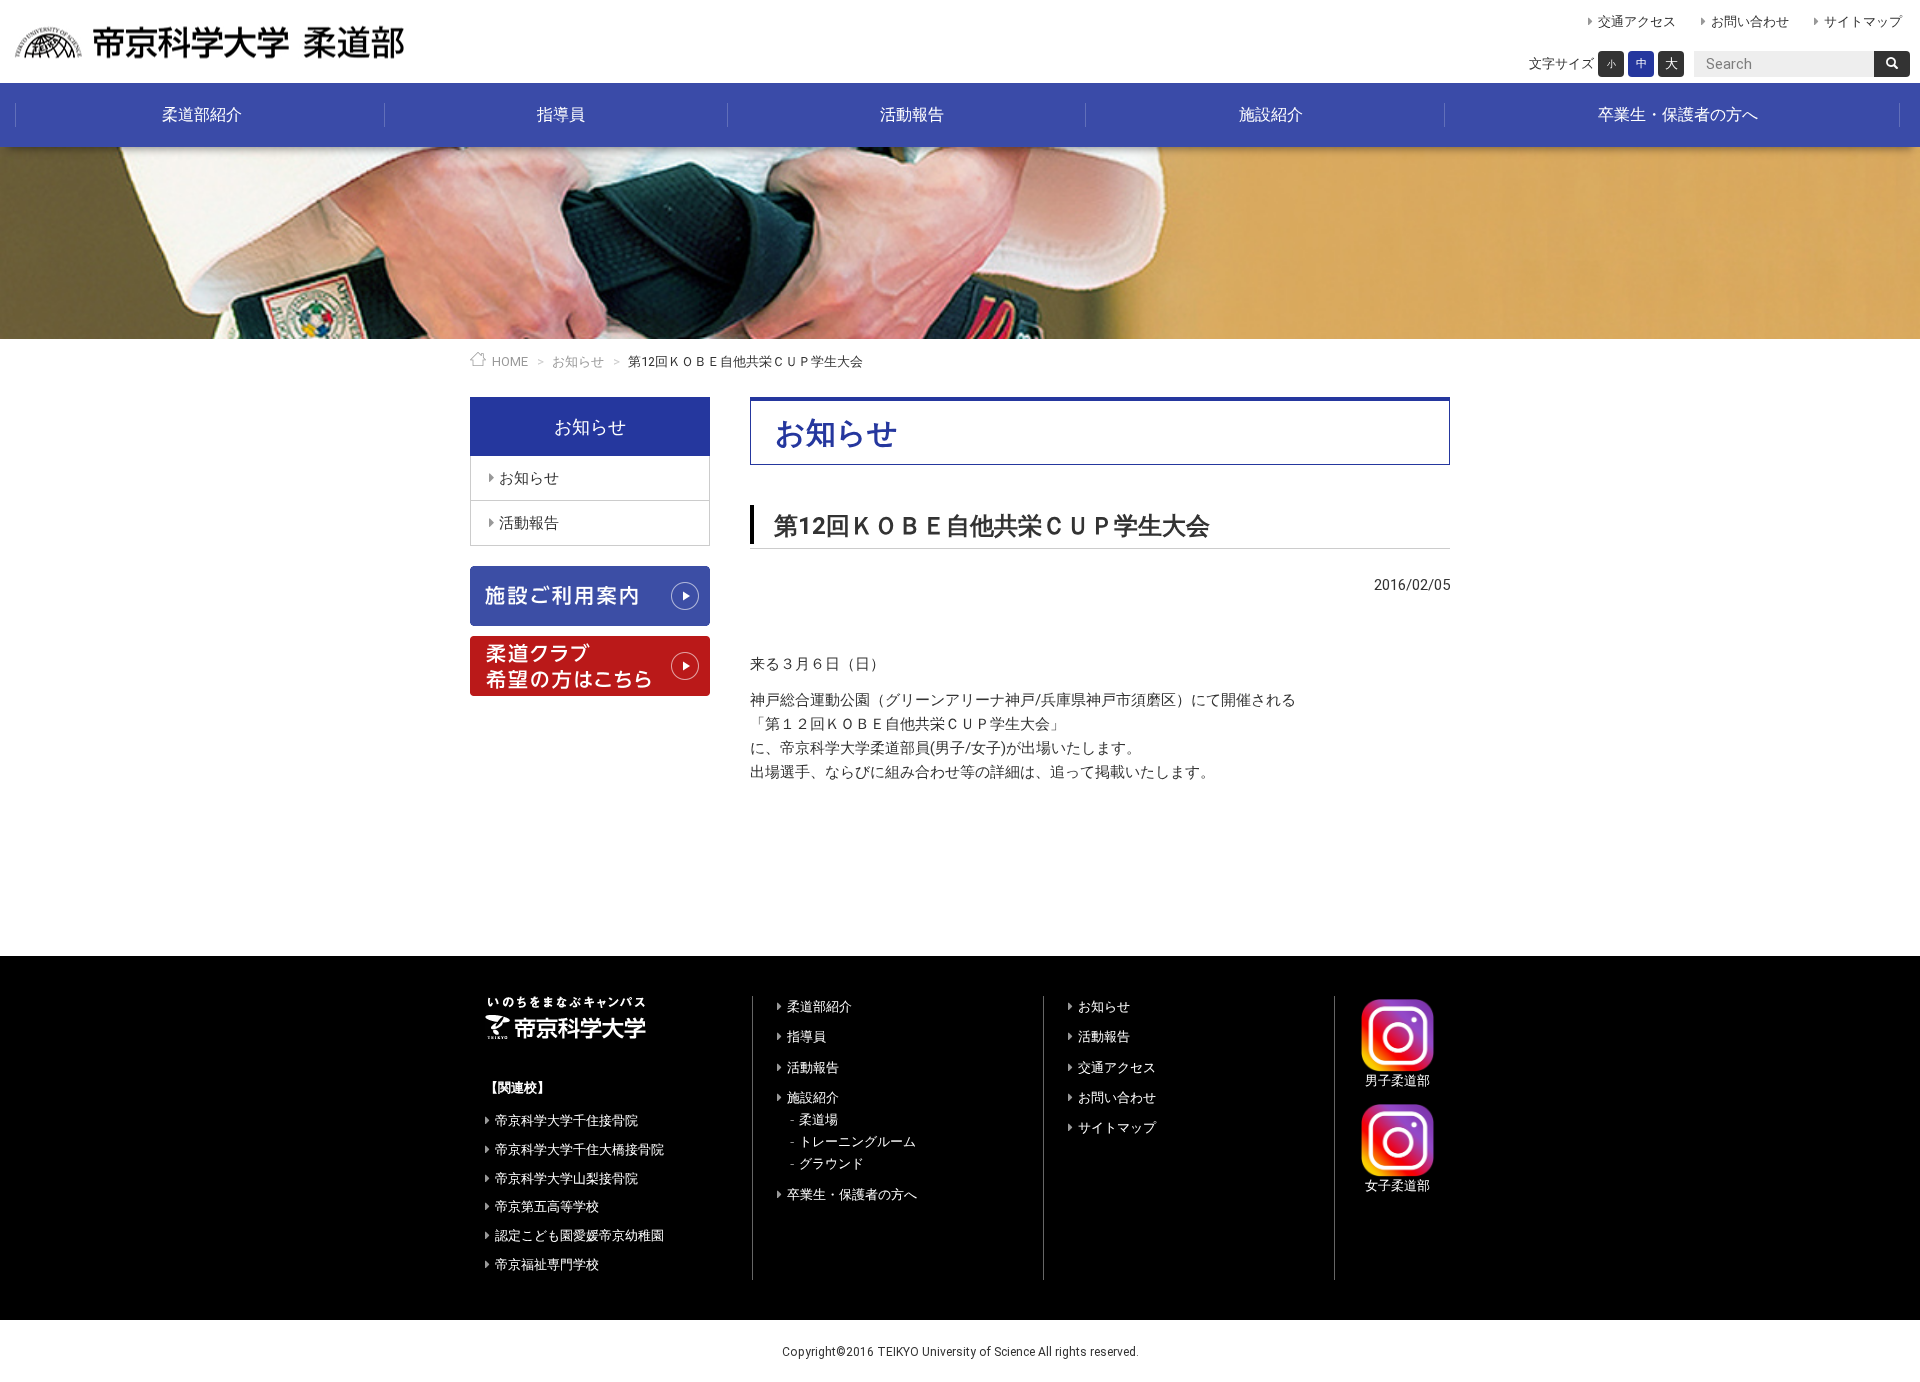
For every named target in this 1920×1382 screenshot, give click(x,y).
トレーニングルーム (857, 1141)
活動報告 (912, 114)
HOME (510, 361)
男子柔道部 (1397, 1080)
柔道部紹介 (202, 114)
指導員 (561, 114)
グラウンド (831, 1163)
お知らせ (578, 361)
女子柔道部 (1397, 1185)
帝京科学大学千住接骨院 (566, 1120)
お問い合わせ (1750, 21)
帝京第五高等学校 (547, 1206)
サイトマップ (1863, 21)
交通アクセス (1637, 21)
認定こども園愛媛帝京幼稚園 (579, 1235)
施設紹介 (1271, 114)
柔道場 (818, 1119)
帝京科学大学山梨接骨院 (566, 1178)
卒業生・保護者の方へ (1678, 114)
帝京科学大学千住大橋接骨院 (579, 1149)
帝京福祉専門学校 (547, 1264)
